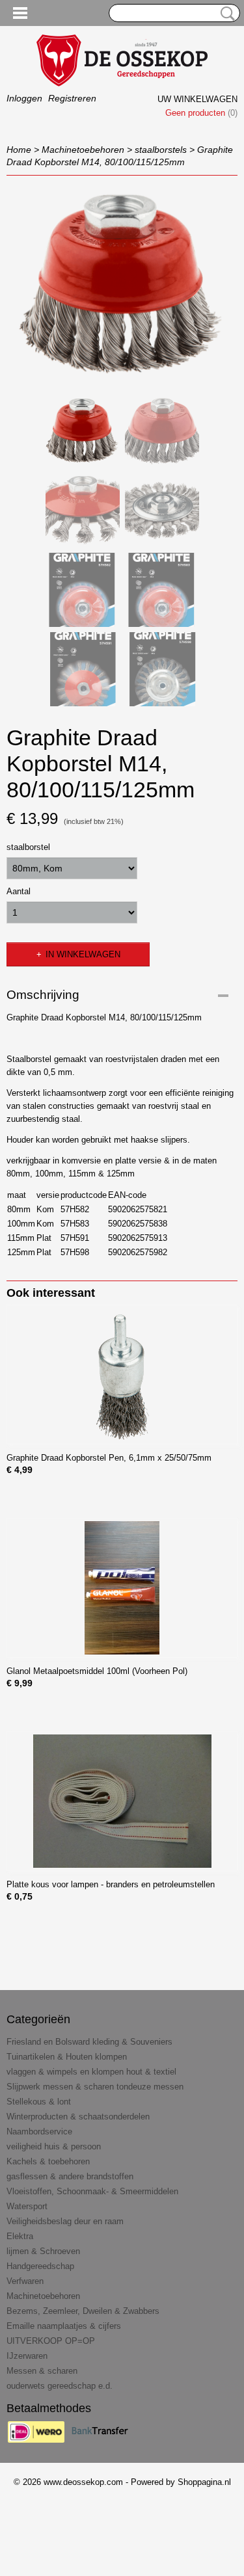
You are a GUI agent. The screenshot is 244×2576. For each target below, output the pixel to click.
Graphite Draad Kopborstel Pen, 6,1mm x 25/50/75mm (109, 1458)
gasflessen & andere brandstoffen (70, 2176)
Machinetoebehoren (83, 150)
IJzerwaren (27, 2356)
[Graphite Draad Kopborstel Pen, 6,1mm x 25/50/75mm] (122, 1374)
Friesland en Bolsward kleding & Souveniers (89, 2042)
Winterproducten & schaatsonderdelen (78, 2117)
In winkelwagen (83, 954)
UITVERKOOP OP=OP (51, 2341)
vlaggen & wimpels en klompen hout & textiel (91, 2072)
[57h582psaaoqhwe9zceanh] (122, 285)
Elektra (20, 2236)
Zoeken (225, 14)
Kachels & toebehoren (48, 2161)
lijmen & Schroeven (43, 2251)
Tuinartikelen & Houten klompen (67, 2057)
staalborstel (28, 847)
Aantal (19, 891)
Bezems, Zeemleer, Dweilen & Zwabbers (83, 2311)
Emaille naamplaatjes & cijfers (64, 2326)
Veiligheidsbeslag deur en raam (65, 2221)
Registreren (72, 98)
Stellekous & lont (39, 2102)
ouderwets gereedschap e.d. (60, 2386)
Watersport (27, 2206)
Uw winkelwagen (197, 99)
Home (19, 150)
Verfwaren (25, 2281)
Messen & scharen (42, 2371)
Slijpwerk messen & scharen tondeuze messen (95, 2087)
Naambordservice (39, 2131)
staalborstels (161, 150)
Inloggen (24, 98)
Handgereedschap (40, 2266)
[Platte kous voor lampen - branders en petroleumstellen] (122, 1801)
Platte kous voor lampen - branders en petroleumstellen (111, 1884)
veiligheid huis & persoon (54, 2146)
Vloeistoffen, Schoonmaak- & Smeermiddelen (92, 2191)
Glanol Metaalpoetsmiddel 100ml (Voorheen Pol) (97, 1671)
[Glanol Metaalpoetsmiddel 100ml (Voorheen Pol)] (122, 1588)
